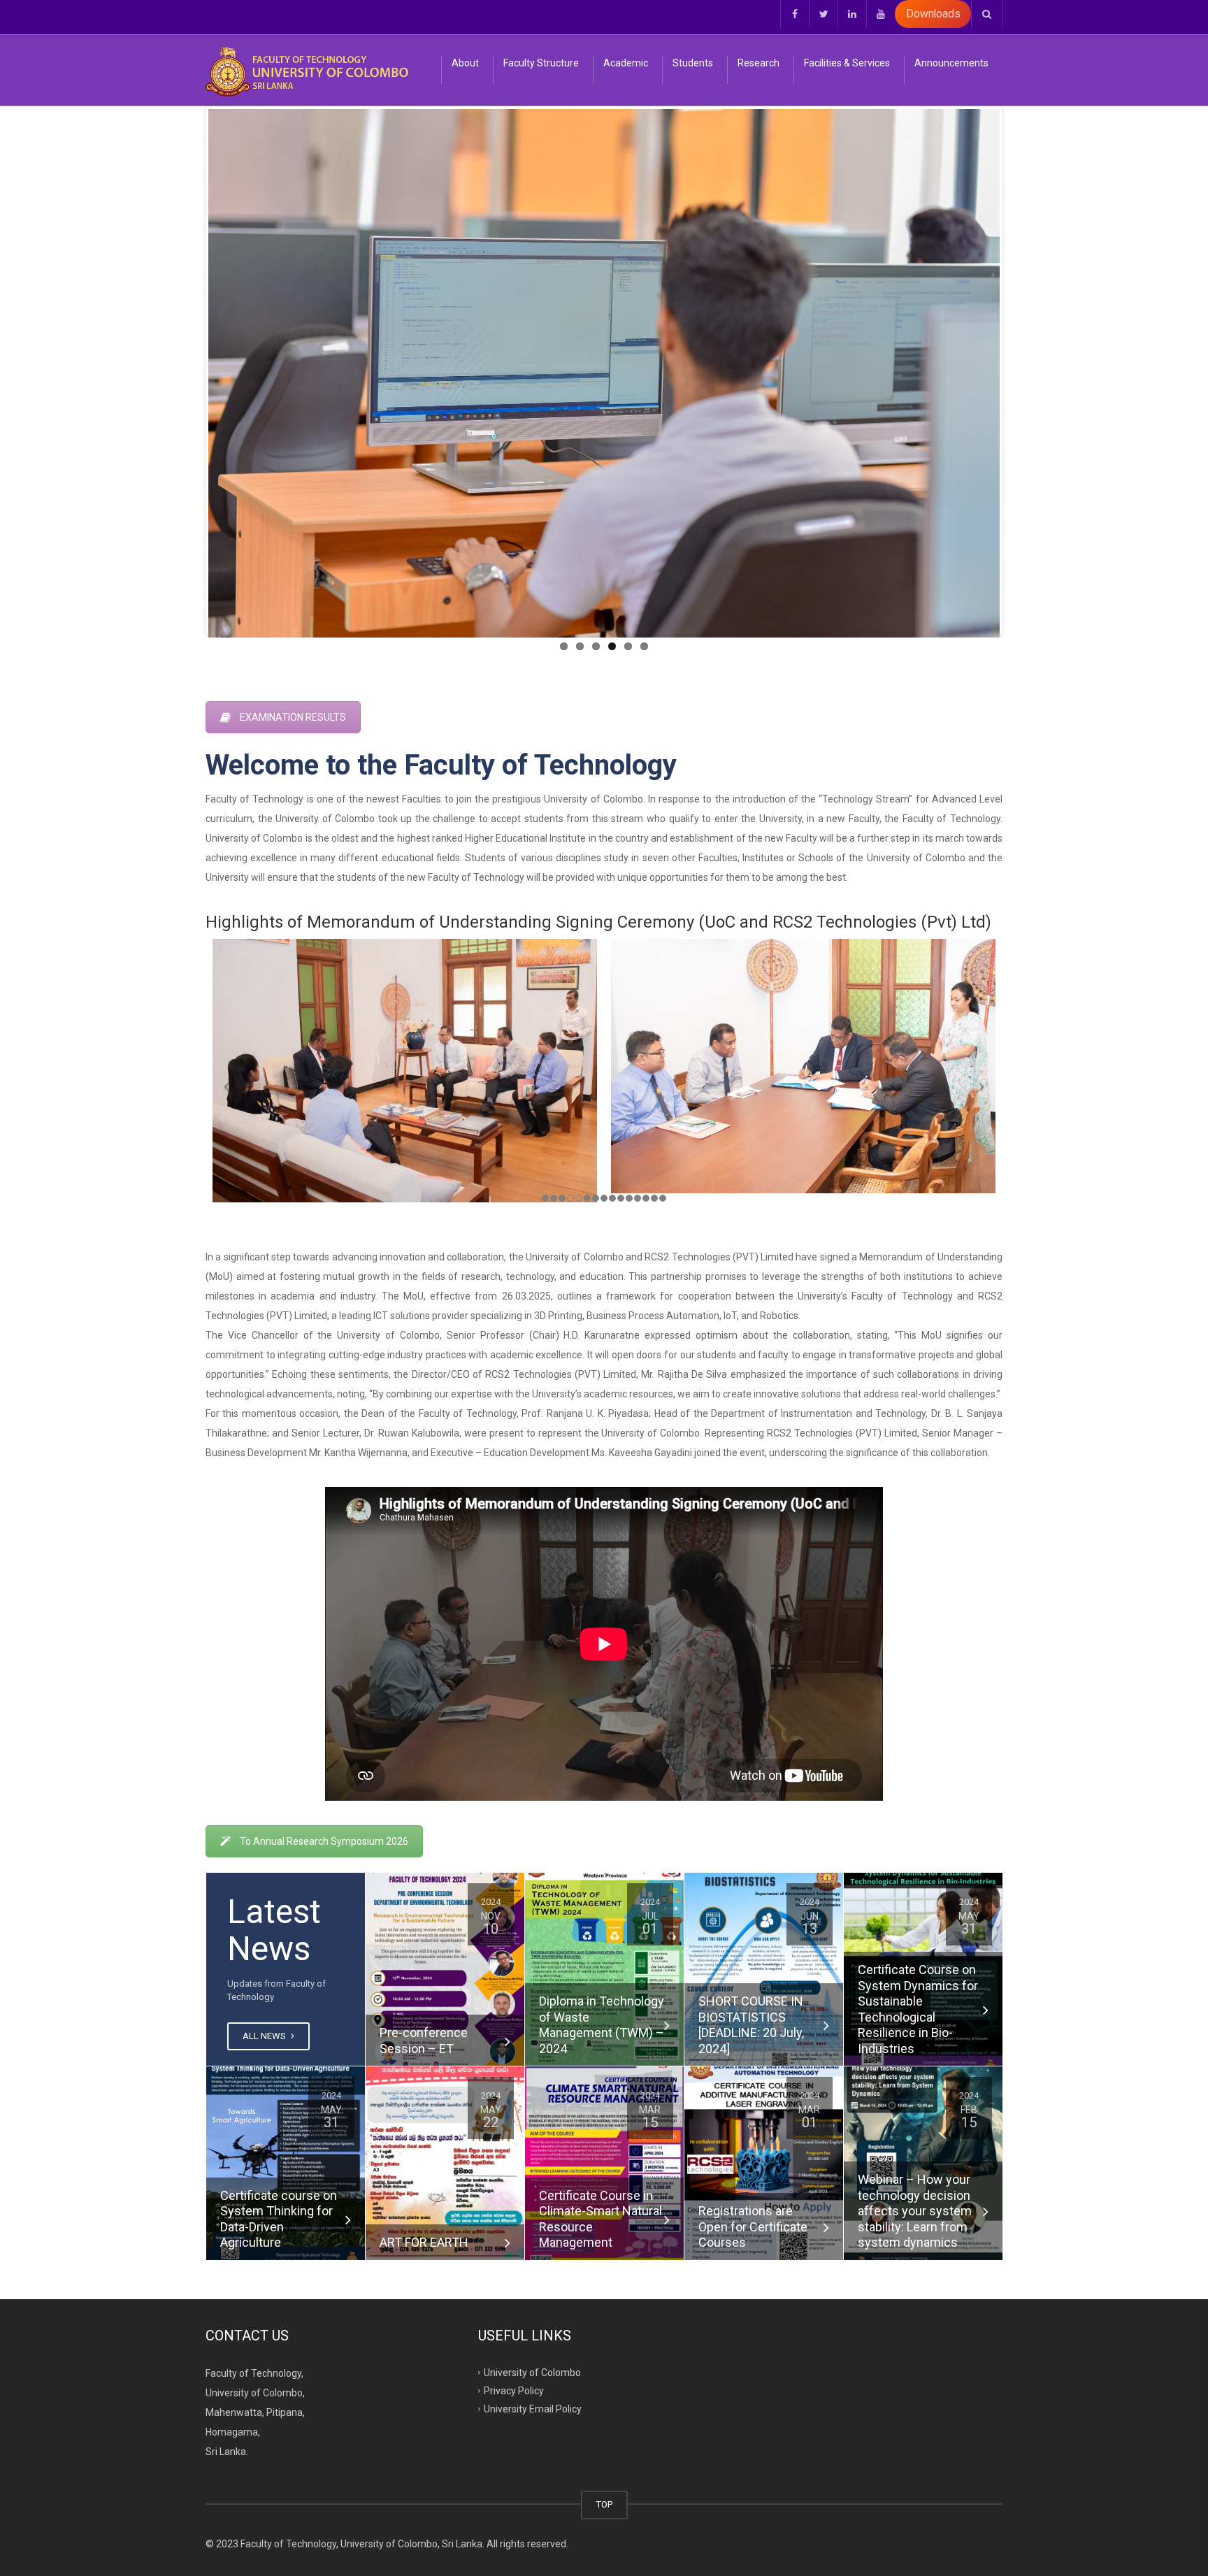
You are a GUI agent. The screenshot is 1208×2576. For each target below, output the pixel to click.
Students (693, 63)
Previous (187, 370)
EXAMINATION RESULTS (293, 717)
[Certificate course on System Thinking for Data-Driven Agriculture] (286, 2163)
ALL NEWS (265, 2036)
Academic (626, 63)
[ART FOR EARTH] (445, 2163)
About (465, 63)
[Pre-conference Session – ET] (445, 1969)
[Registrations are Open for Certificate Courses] (764, 2163)
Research (758, 63)
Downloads (933, 14)
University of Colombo (532, 2373)
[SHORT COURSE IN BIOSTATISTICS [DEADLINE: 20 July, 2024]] (764, 1969)
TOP (604, 2504)
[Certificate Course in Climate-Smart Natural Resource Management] (604, 2163)
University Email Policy (533, 2409)
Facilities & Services (847, 63)
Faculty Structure (541, 63)
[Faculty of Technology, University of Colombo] (307, 70)
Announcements (951, 63)
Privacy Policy (514, 2391)
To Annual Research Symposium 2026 (324, 1841)
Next (1021, 370)
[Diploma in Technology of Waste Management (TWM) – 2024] (604, 1969)
